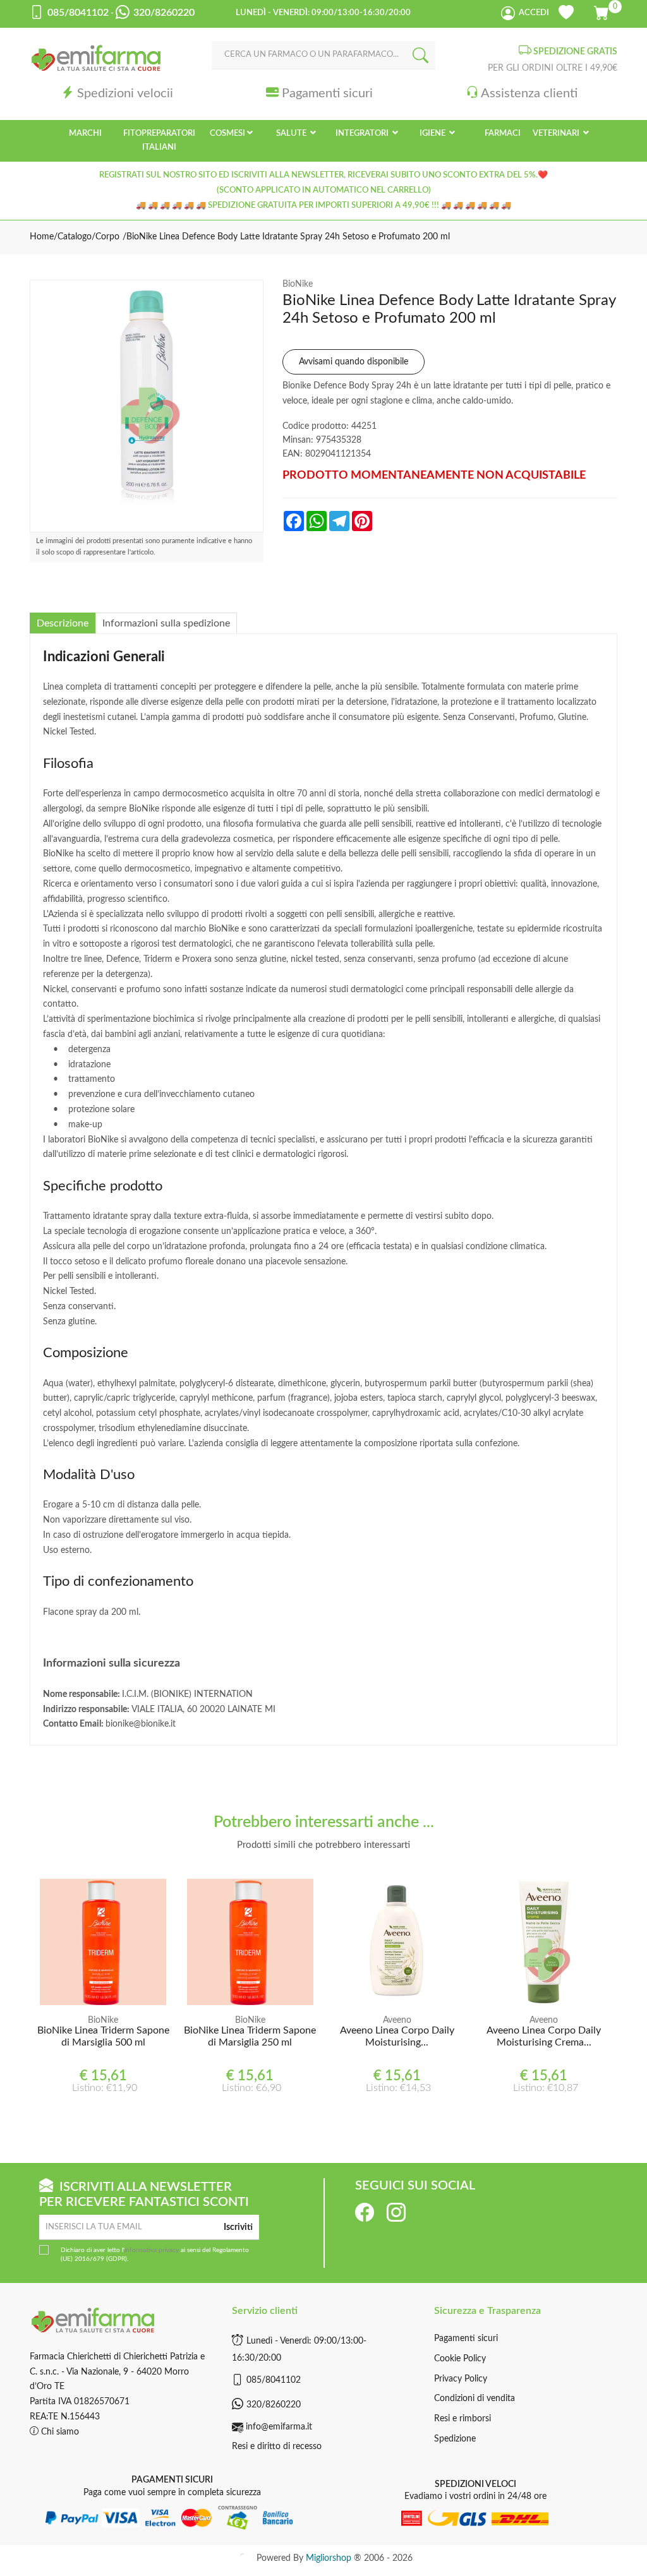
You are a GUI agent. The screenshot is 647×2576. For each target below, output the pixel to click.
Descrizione (63, 623)
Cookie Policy (460, 2359)
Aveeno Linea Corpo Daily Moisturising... (397, 2036)
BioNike (298, 284)
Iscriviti (238, 2227)
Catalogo (75, 237)
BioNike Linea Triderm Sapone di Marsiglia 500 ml (103, 2036)
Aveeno (397, 2020)
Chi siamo (59, 2432)
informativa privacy (152, 2250)
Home (42, 237)
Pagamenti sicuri (327, 93)
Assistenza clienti (529, 93)
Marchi (85, 134)
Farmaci (503, 134)
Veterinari (557, 134)
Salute (292, 134)
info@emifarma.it (279, 2427)
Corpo (107, 237)
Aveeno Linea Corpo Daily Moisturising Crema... (544, 2036)
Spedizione (455, 2439)
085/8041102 (274, 2380)
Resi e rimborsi (463, 2419)
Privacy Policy (461, 2379)
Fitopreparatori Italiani (159, 141)
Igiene (433, 134)
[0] (602, 11)
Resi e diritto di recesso (277, 2447)
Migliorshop (329, 2558)
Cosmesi (227, 134)
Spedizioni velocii (125, 93)
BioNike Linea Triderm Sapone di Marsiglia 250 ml (250, 2036)
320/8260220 (274, 2405)
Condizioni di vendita (475, 2399)
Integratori (363, 134)
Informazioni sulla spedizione (166, 623)
